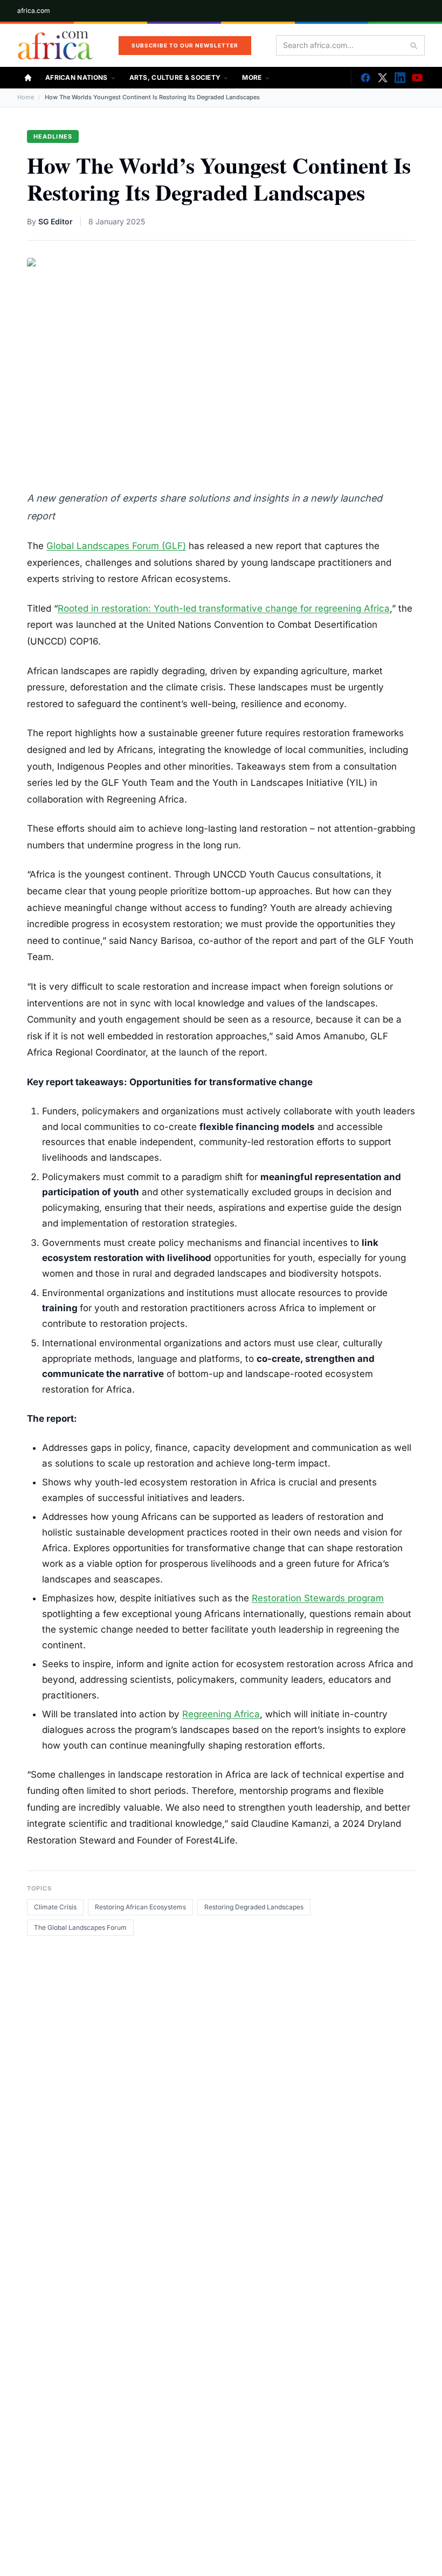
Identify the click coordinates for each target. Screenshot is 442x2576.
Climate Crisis (55, 1907)
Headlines (53, 136)
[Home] (28, 78)
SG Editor (56, 221)
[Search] (413, 45)
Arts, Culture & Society (175, 77)
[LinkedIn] (400, 78)
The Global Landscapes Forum (80, 1927)
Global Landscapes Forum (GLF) (116, 546)
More (252, 77)
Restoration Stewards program (318, 1598)
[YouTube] (417, 78)
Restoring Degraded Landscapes (254, 1907)
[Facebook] (365, 78)
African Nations (77, 77)
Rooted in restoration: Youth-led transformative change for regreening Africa (224, 608)
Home (26, 97)
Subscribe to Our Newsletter (185, 45)
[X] (383, 78)
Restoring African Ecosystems (140, 1907)
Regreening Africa (221, 1714)
